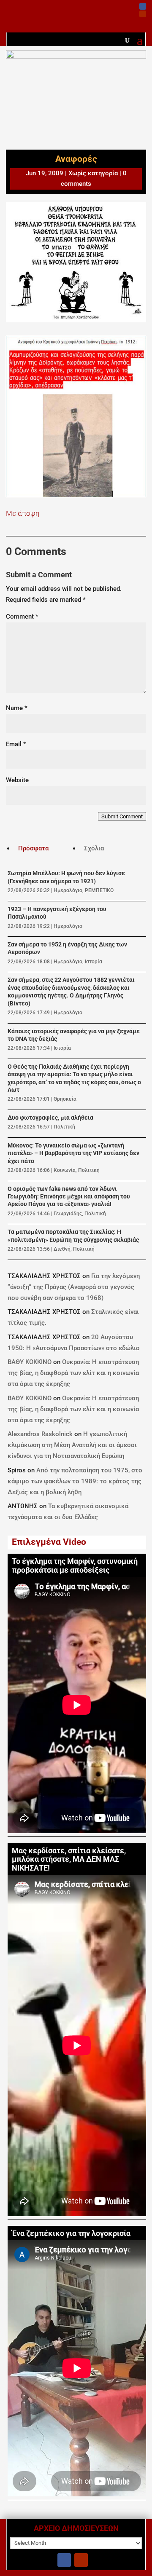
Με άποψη (23, 513)
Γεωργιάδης (68, 1214)
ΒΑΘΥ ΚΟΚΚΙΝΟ (30, 1362)
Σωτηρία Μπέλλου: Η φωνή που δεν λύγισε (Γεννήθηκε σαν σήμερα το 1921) (66, 877)
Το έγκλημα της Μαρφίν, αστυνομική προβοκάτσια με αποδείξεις (75, 1566)
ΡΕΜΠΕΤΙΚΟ (99, 890)
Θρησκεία (65, 1099)
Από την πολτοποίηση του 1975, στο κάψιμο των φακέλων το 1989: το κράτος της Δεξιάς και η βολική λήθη (75, 1481)
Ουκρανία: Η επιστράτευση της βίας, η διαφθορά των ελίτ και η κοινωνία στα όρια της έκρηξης (73, 1373)
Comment (22, 617)
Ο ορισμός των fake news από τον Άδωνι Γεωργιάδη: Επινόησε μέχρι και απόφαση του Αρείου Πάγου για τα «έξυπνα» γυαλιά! (69, 1197)
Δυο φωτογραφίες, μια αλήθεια (50, 1118)
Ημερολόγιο (68, 890)
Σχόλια (94, 848)
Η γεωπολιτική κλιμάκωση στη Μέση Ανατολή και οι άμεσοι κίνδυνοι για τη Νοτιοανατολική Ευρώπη (72, 1445)
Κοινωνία (65, 1170)
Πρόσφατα (33, 848)
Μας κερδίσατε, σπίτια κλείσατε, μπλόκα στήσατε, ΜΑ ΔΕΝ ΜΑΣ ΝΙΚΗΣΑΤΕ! (69, 1860)
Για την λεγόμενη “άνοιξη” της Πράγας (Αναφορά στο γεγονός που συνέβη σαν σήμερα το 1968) (74, 1287)
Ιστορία (94, 962)
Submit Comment (122, 816)
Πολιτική (64, 1127)
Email (16, 744)
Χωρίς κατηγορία (93, 173)
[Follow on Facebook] (143, 6)
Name (17, 708)
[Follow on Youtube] (143, 14)
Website (17, 780)
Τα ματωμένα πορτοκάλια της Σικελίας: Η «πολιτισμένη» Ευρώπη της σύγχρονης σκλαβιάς (73, 1236)
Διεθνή (62, 1249)
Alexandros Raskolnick (40, 1434)
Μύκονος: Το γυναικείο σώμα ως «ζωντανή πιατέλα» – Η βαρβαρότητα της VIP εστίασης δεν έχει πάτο (73, 1153)
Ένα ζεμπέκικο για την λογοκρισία (71, 2233)
